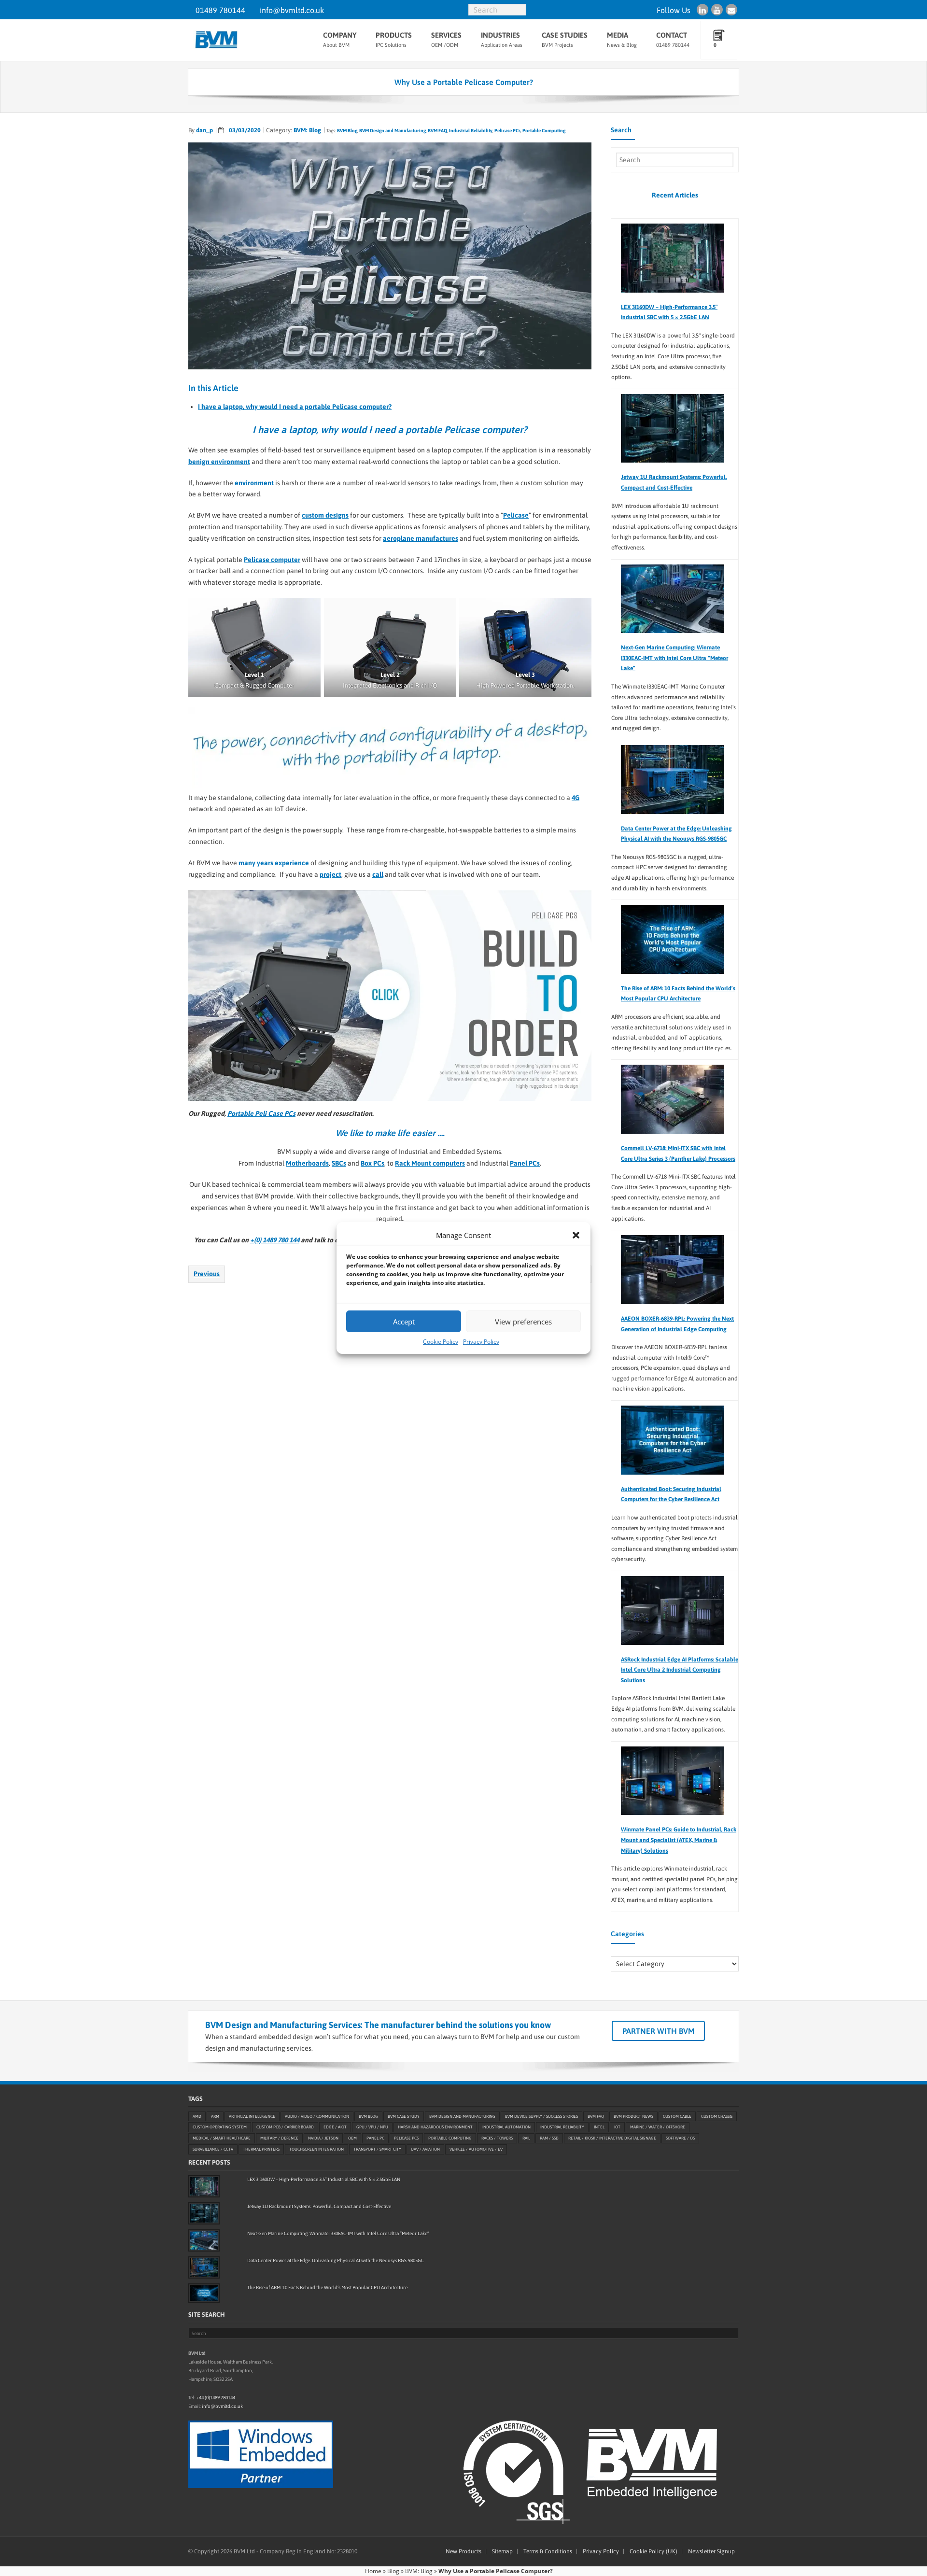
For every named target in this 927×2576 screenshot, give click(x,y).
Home (373, 2571)
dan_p (204, 130)
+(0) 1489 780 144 (275, 1240)
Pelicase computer (272, 560)
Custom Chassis (717, 2116)
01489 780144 (220, 10)
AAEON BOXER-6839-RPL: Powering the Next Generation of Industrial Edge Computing (677, 1324)
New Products (463, 2551)
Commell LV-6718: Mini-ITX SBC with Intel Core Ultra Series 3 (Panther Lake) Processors (678, 1154)
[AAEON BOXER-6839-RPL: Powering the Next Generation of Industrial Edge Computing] (668, 1270)
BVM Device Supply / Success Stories (541, 2116)
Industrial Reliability (471, 131)
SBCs (339, 1163)
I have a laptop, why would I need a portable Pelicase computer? (295, 407)
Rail (526, 2139)
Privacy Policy (481, 1342)
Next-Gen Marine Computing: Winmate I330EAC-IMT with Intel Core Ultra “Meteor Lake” (674, 658)
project (330, 874)
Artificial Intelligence (252, 2116)
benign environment (219, 462)
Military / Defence (279, 2139)
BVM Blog (347, 131)
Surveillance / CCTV (213, 2150)
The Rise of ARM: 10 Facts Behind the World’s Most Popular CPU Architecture (678, 994)
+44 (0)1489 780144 (216, 2398)
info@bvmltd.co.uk (292, 10)
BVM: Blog (307, 130)
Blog (393, 2571)
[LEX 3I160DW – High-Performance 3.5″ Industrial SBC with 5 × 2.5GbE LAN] (668, 258)
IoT (617, 2127)
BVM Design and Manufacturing (393, 131)
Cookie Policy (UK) (653, 2551)
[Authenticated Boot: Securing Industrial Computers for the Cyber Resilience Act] (668, 1440)
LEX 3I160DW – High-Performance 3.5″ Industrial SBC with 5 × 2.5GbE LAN (669, 312)
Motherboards (307, 1163)
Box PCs (372, 1163)
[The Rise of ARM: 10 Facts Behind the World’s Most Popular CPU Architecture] (668, 939)
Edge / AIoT (335, 2127)
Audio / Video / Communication (317, 2116)
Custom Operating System (220, 2127)
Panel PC (375, 2139)
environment (254, 483)
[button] (576, 1235)
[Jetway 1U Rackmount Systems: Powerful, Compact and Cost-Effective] (668, 429)
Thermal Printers (261, 2150)
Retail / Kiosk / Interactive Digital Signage (612, 2139)
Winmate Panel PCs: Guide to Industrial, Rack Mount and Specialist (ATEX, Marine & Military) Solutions (679, 1840)
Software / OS (680, 2139)
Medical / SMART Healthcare (222, 2139)
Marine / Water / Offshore (658, 2127)
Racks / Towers (497, 2139)
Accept (404, 1322)
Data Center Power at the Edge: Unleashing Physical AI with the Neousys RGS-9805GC (676, 834)
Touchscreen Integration (316, 2150)
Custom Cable (677, 2116)
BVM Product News (633, 2116)
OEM (352, 2139)
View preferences (523, 1322)
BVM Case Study (404, 2116)
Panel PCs (525, 1163)
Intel (599, 2127)
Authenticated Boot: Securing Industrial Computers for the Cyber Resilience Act (671, 1494)
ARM (215, 2116)
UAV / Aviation (425, 2150)
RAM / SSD (549, 2139)
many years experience (274, 863)
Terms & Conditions (548, 2551)
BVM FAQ (437, 131)
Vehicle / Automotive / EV (476, 2150)
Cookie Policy (441, 1342)
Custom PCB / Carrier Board (285, 2127)
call (378, 874)
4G (576, 798)
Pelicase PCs (507, 131)
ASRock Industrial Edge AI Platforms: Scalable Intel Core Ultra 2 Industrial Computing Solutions (680, 1670)
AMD (197, 2116)
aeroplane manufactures (421, 538)
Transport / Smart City (377, 2150)
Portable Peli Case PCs (261, 1113)
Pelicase (516, 515)
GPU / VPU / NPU (372, 2127)
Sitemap (502, 2551)
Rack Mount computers (430, 1163)
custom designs (325, 515)
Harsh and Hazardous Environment (435, 2127)
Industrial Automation (506, 2127)
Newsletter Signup (711, 2551)
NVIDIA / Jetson (323, 2139)
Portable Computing (544, 131)
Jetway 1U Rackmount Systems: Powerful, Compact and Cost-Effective (674, 482)
